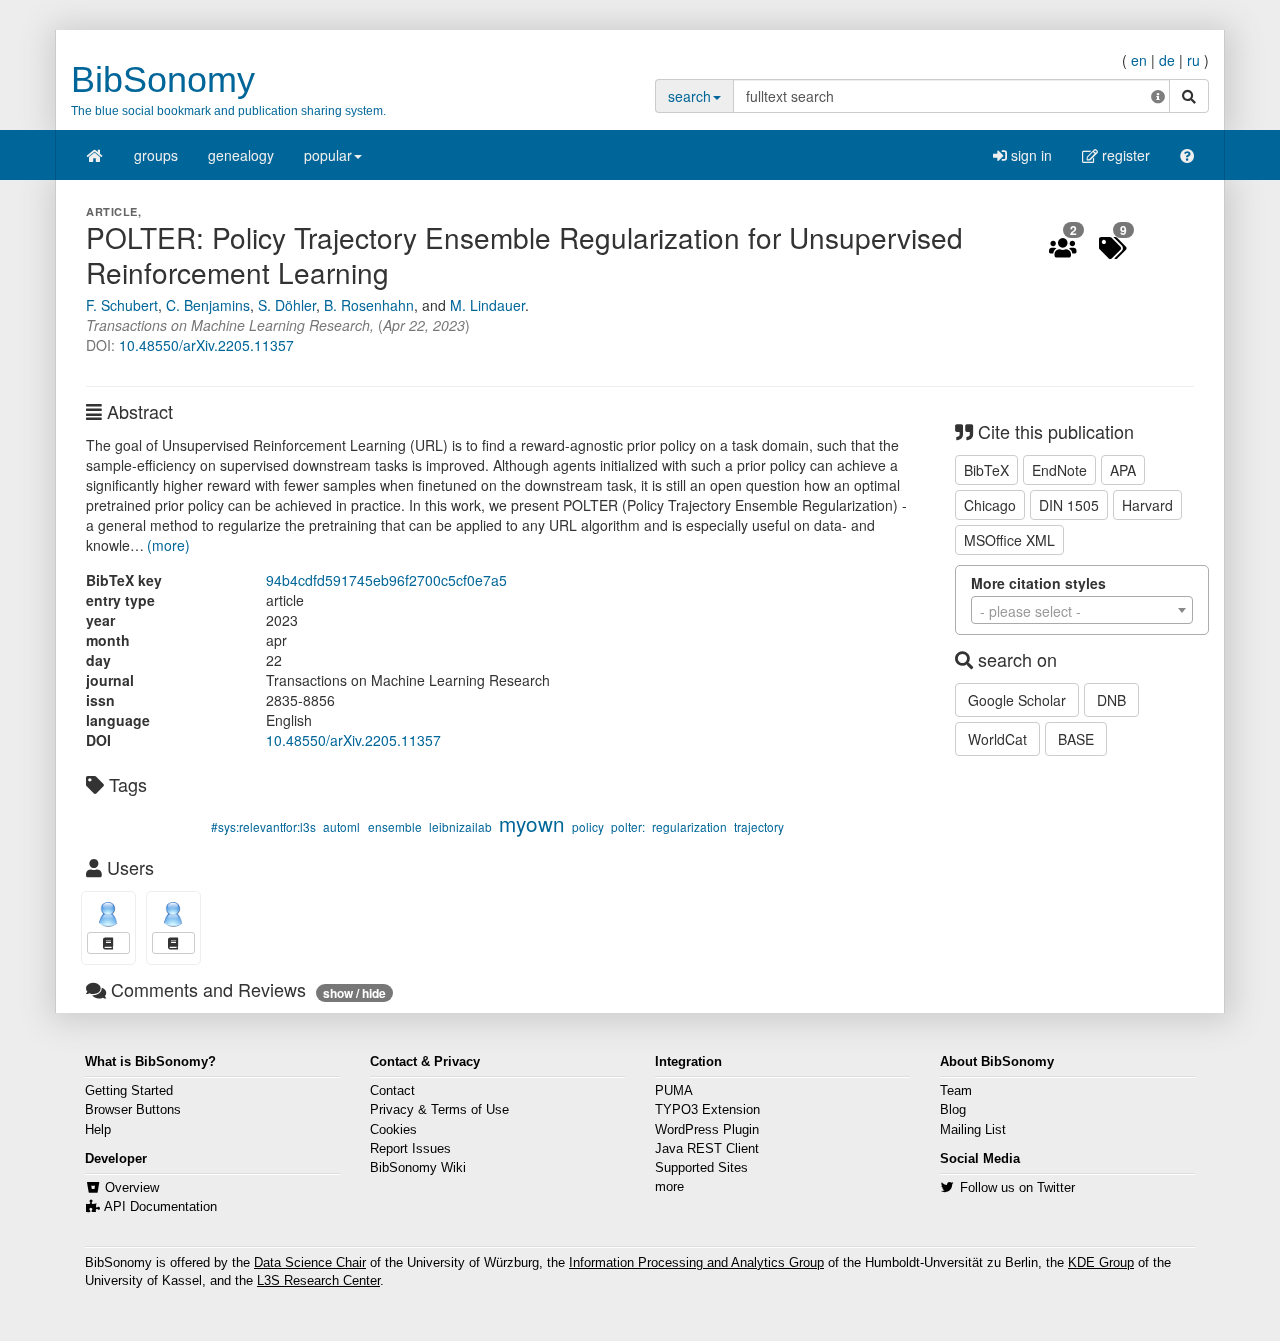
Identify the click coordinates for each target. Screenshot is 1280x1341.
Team (956, 1091)
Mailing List (973, 1130)
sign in (1029, 155)
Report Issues (410, 1149)
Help (98, 1130)
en (1139, 60)
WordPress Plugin (707, 1130)
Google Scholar (1017, 700)
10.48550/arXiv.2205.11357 (206, 345)
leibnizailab (460, 826)
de (1167, 60)
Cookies (393, 1130)
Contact (392, 1091)
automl (341, 826)
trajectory (759, 826)
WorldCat (997, 739)
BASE (1076, 739)
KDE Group (1101, 1263)
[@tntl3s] (108, 914)
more (669, 1187)
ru (1193, 60)
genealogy (241, 155)
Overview (132, 1188)
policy (588, 826)
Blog (953, 1110)
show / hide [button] (354, 993)
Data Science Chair (310, 1263)
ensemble (395, 826)
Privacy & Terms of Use (439, 1110)
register (1124, 155)
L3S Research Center (318, 1281)
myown (532, 823)
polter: (628, 826)
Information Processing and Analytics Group (696, 1263)
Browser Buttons (133, 1110)
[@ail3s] (173, 914)
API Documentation (160, 1207)
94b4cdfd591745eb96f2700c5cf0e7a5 (386, 580)
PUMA (674, 1091)
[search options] (1158, 96)
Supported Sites (701, 1168)
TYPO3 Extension (707, 1110)
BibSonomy (163, 79)
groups (156, 155)
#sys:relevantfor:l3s (263, 826)
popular (328, 155)
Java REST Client (707, 1149)
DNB (1111, 700)
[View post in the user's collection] (108, 943)
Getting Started (129, 1091)
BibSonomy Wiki (418, 1168)
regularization (689, 826)
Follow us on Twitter (1017, 1188)
